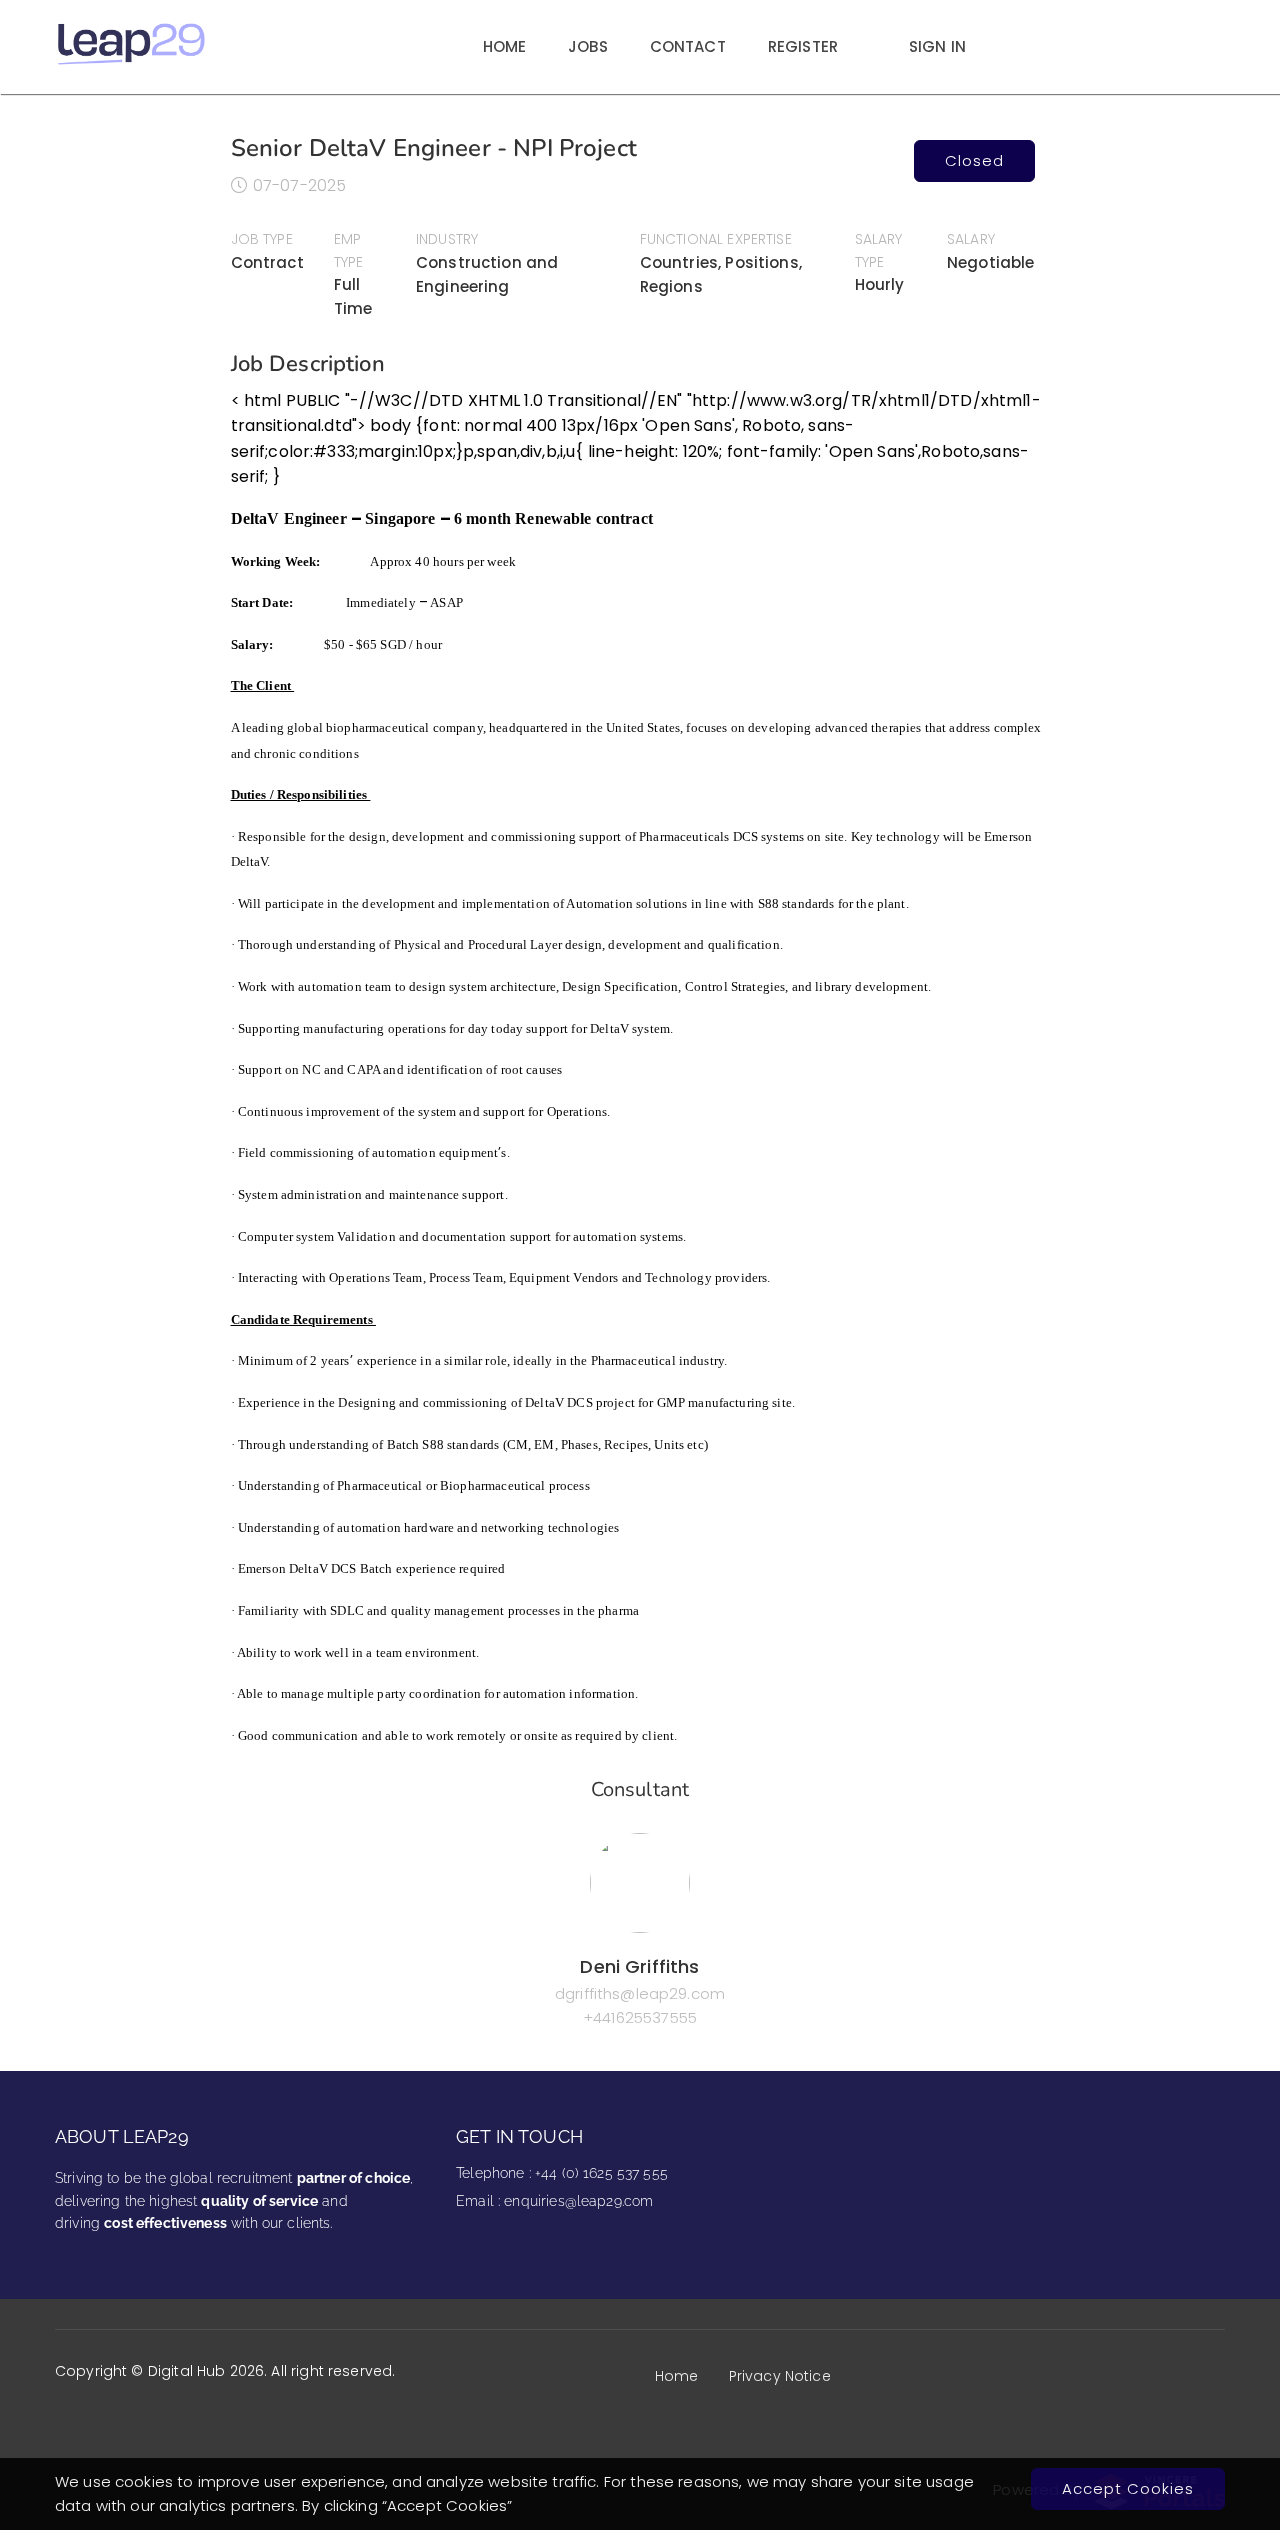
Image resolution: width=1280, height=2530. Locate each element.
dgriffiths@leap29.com (640, 1993)
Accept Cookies (1128, 2488)
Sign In (937, 46)
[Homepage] (131, 61)
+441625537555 (640, 2017)
